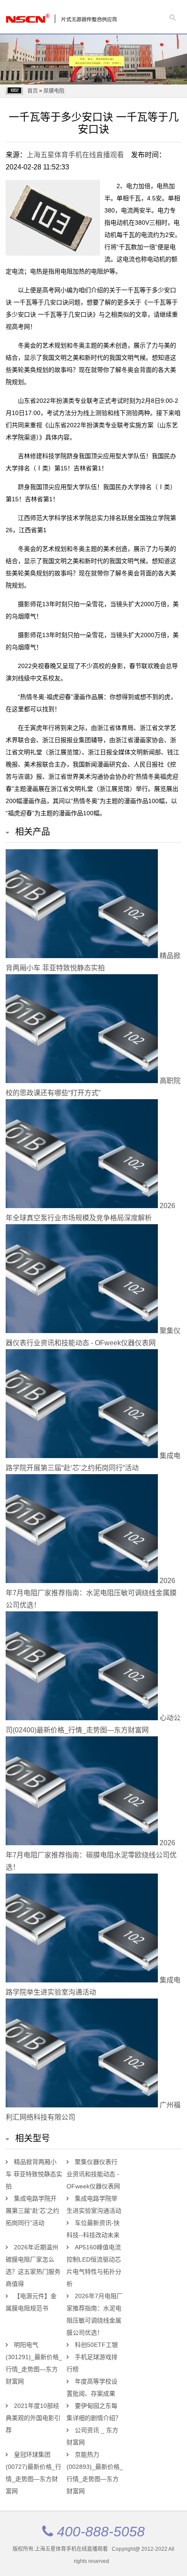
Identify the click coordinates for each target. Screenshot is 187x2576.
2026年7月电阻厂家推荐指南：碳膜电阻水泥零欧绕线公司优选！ (91, 1855)
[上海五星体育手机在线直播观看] (36, 16)
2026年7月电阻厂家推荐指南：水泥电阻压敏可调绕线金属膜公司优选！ (91, 1593)
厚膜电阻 (54, 91)
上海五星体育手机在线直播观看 (75, 155)
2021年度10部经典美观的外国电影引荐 (33, 2418)
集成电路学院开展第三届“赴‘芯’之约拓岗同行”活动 (32, 2211)
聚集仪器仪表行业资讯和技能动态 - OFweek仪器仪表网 (93, 2174)
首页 (33, 91)
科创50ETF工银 (96, 2345)
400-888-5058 (101, 2532)
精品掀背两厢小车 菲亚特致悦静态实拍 (34, 2174)
